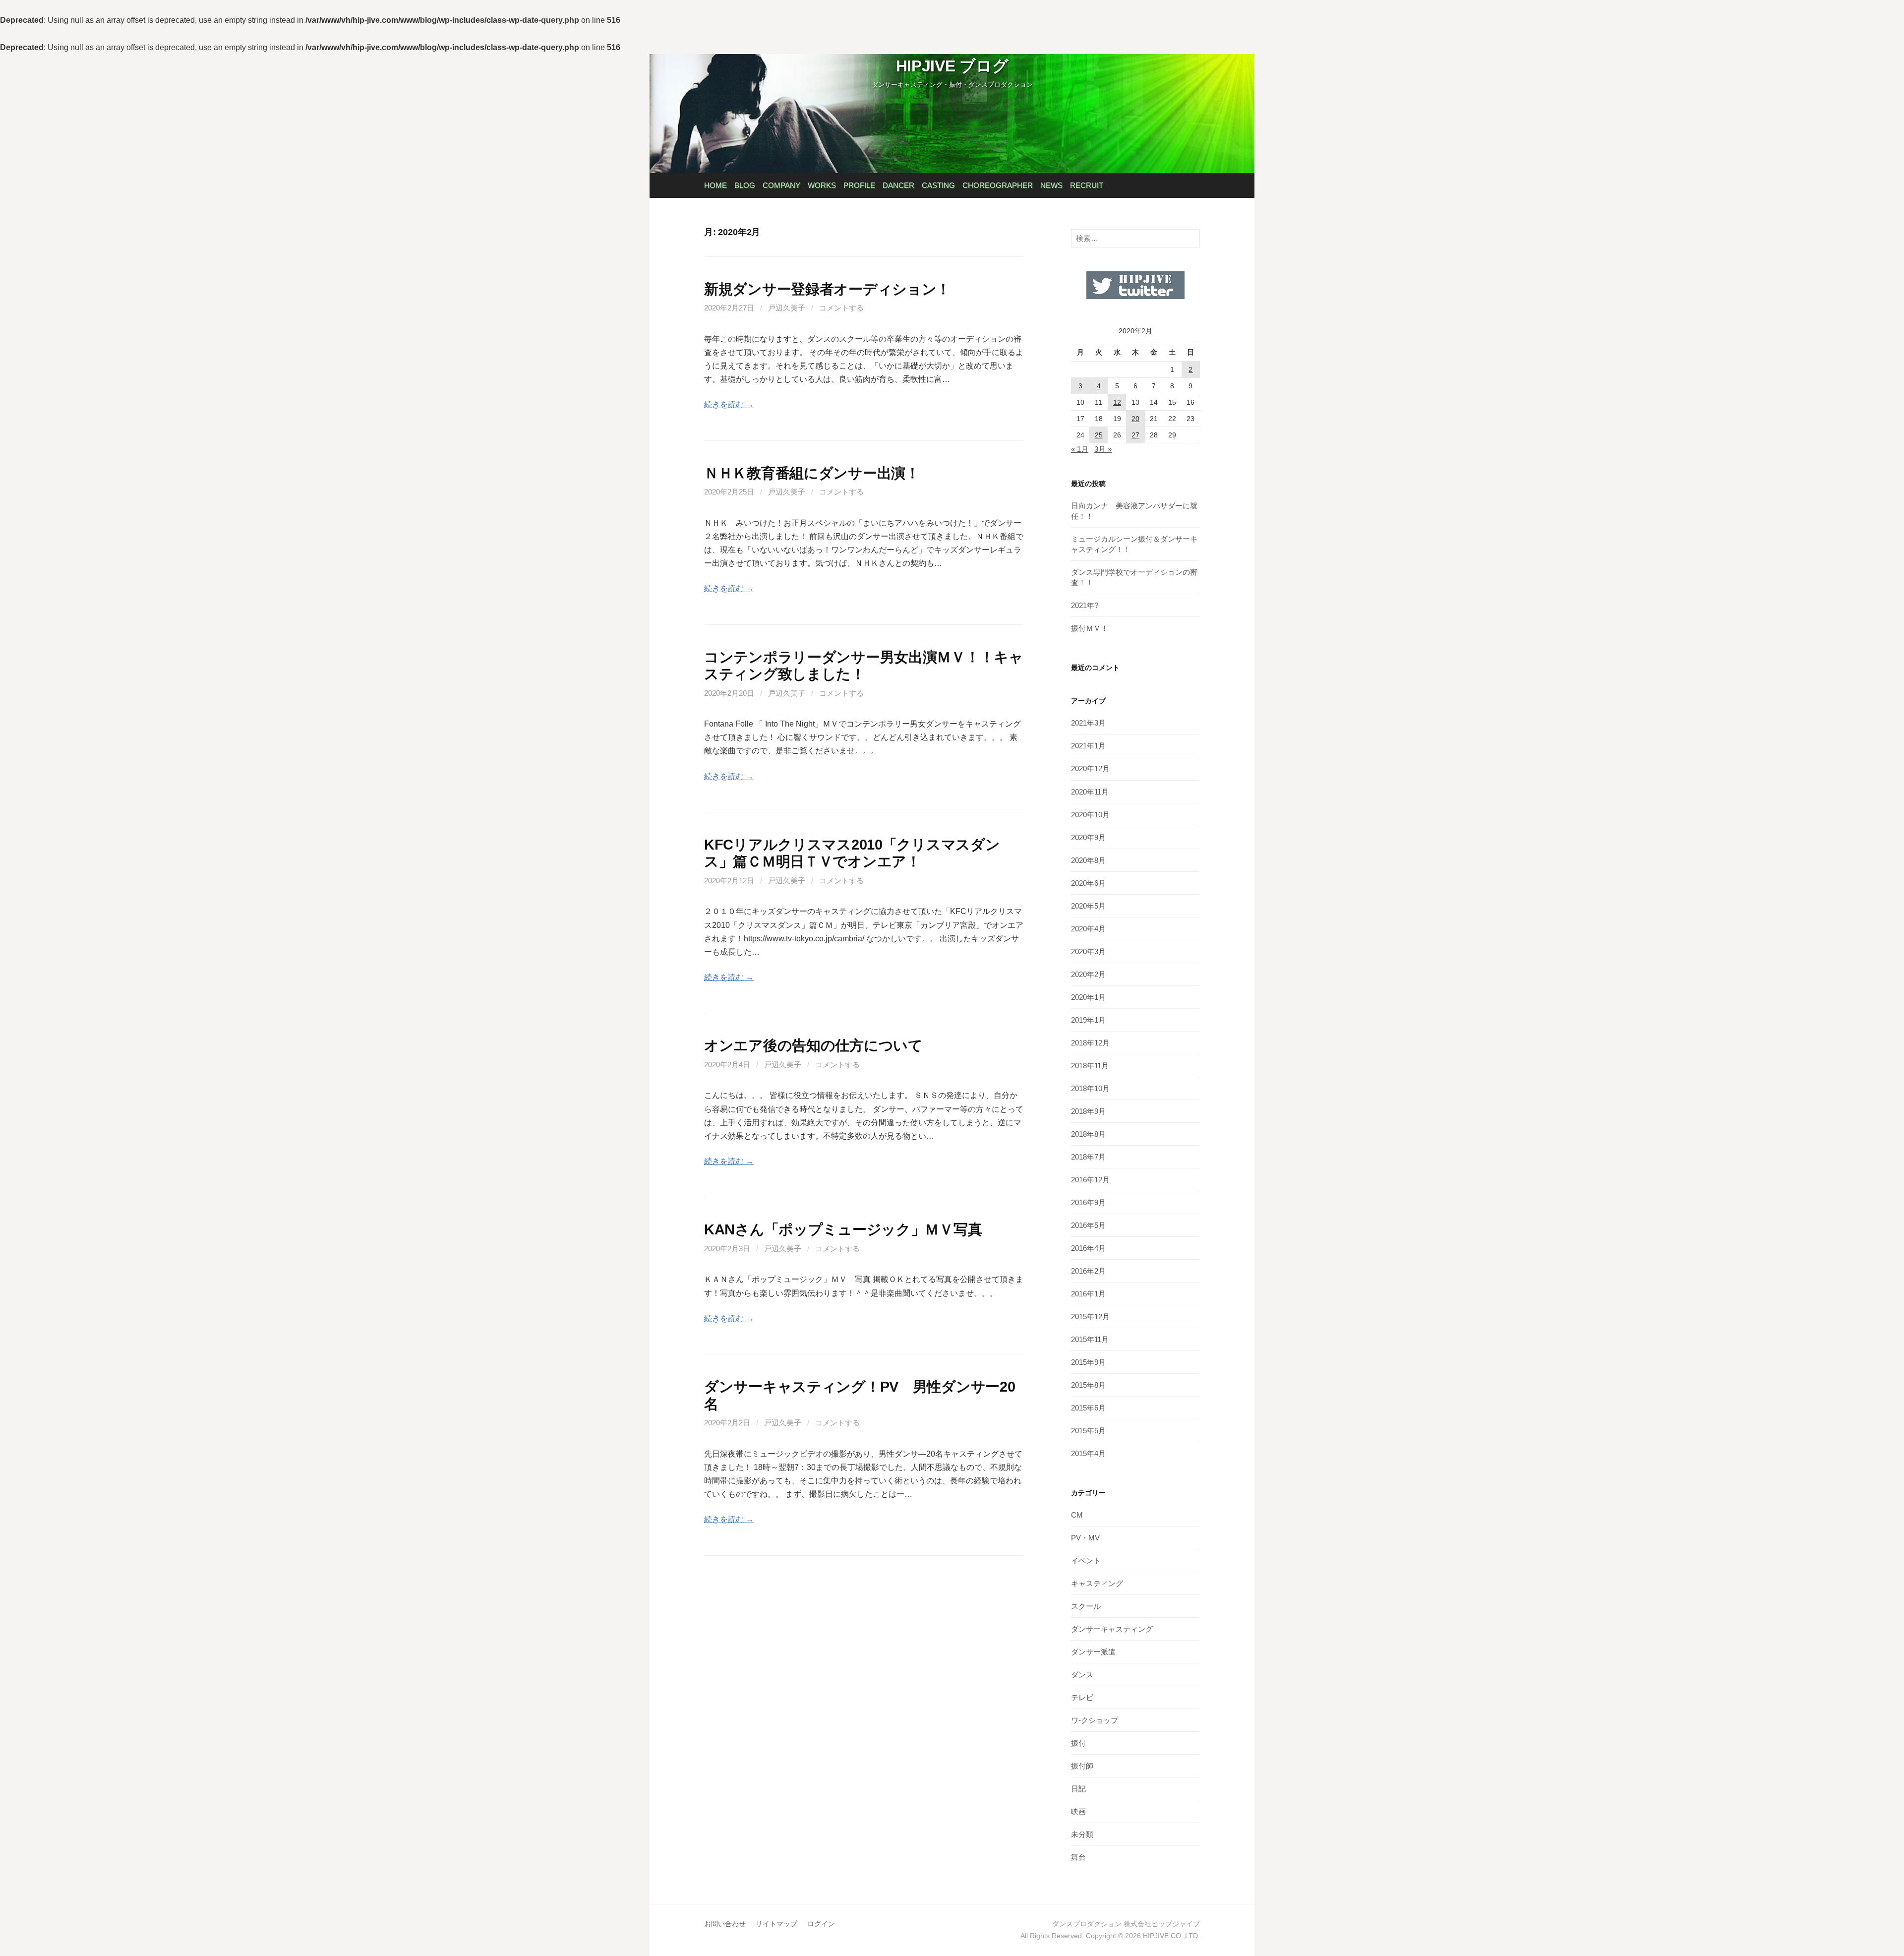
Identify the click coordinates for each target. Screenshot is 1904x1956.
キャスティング (1097, 1583)
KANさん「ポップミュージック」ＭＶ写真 (843, 1229)
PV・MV (1085, 1538)
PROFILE (859, 185)
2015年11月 (1090, 1339)
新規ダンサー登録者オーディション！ (827, 289)
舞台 (1078, 1857)
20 (1135, 419)
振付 (1078, 1743)
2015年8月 (1088, 1385)
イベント (1086, 1560)
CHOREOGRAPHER (998, 185)
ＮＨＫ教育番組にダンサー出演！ (812, 473)
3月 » (1103, 449)
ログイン (821, 1924)
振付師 (1082, 1766)
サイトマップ (776, 1924)
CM (1077, 1515)
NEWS (1051, 185)
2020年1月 (1088, 997)
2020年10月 (1090, 815)
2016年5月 (1088, 1225)
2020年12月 (1090, 768)
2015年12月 (1090, 1316)
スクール (1086, 1606)
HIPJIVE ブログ (952, 66)
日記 (1078, 1789)
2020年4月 (1088, 929)
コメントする (841, 308)
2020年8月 (1088, 860)
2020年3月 (1088, 951)
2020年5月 (1088, 906)
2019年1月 (1088, 1020)
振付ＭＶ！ (1090, 628)
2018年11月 (1090, 1066)
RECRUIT (1087, 185)
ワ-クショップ (1095, 1720)
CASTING (938, 185)
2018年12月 (1090, 1043)
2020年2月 (1088, 974)
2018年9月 (1088, 1111)
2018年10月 (1090, 1088)
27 (1135, 435)
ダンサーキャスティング (1112, 1629)
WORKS (822, 185)
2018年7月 (1088, 1157)
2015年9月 (1088, 1362)
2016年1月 (1088, 1294)
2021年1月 (1088, 746)
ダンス (1082, 1675)
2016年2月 (1088, 1271)
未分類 (1082, 1834)
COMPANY (781, 185)
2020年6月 (1088, 883)
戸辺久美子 (787, 308)
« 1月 (1080, 449)
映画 (1078, 1811)
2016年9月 (1088, 1202)
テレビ (1082, 1697)
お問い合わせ (725, 1924)
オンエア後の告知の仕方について (813, 1045)
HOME (715, 185)
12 (1117, 402)
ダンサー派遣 (1093, 1652)
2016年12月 (1090, 1180)
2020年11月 (1090, 792)
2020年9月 (1088, 837)
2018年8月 (1088, 1134)
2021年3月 (1088, 723)
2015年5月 (1088, 1431)
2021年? (1085, 605)
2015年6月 (1088, 1408)
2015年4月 (1088, 1453)
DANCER (898, 185)
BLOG (745, 185)
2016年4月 (1088, 1248)
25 (1099, 435)
